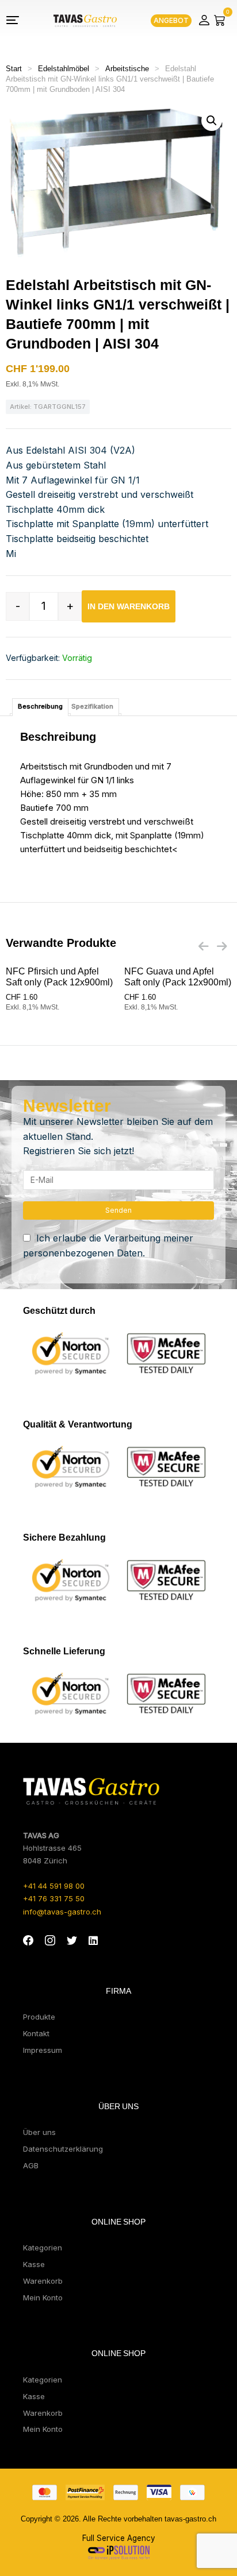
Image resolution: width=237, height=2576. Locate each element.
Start (14, 69)
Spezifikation (92, 706)
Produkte (39, 2017)
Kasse (34, 2264)
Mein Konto (43, 2297)
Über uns (39, 2132)
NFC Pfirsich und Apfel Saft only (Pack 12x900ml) (59, 977)
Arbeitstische (127, 69)
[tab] (40, 707)
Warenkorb (43, 2281)
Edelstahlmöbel (64, 69)
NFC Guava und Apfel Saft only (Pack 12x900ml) (178, 977)
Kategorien (43, 2248)
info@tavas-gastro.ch (62, 1912)
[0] (220, 20)
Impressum (43, 2050)
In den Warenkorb (129, 606)
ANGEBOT (171, 20)
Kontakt (36, 2033)
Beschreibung (40, 706)
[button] (212, 121)
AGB (31, 2165)
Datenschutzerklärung (63, 2149)
